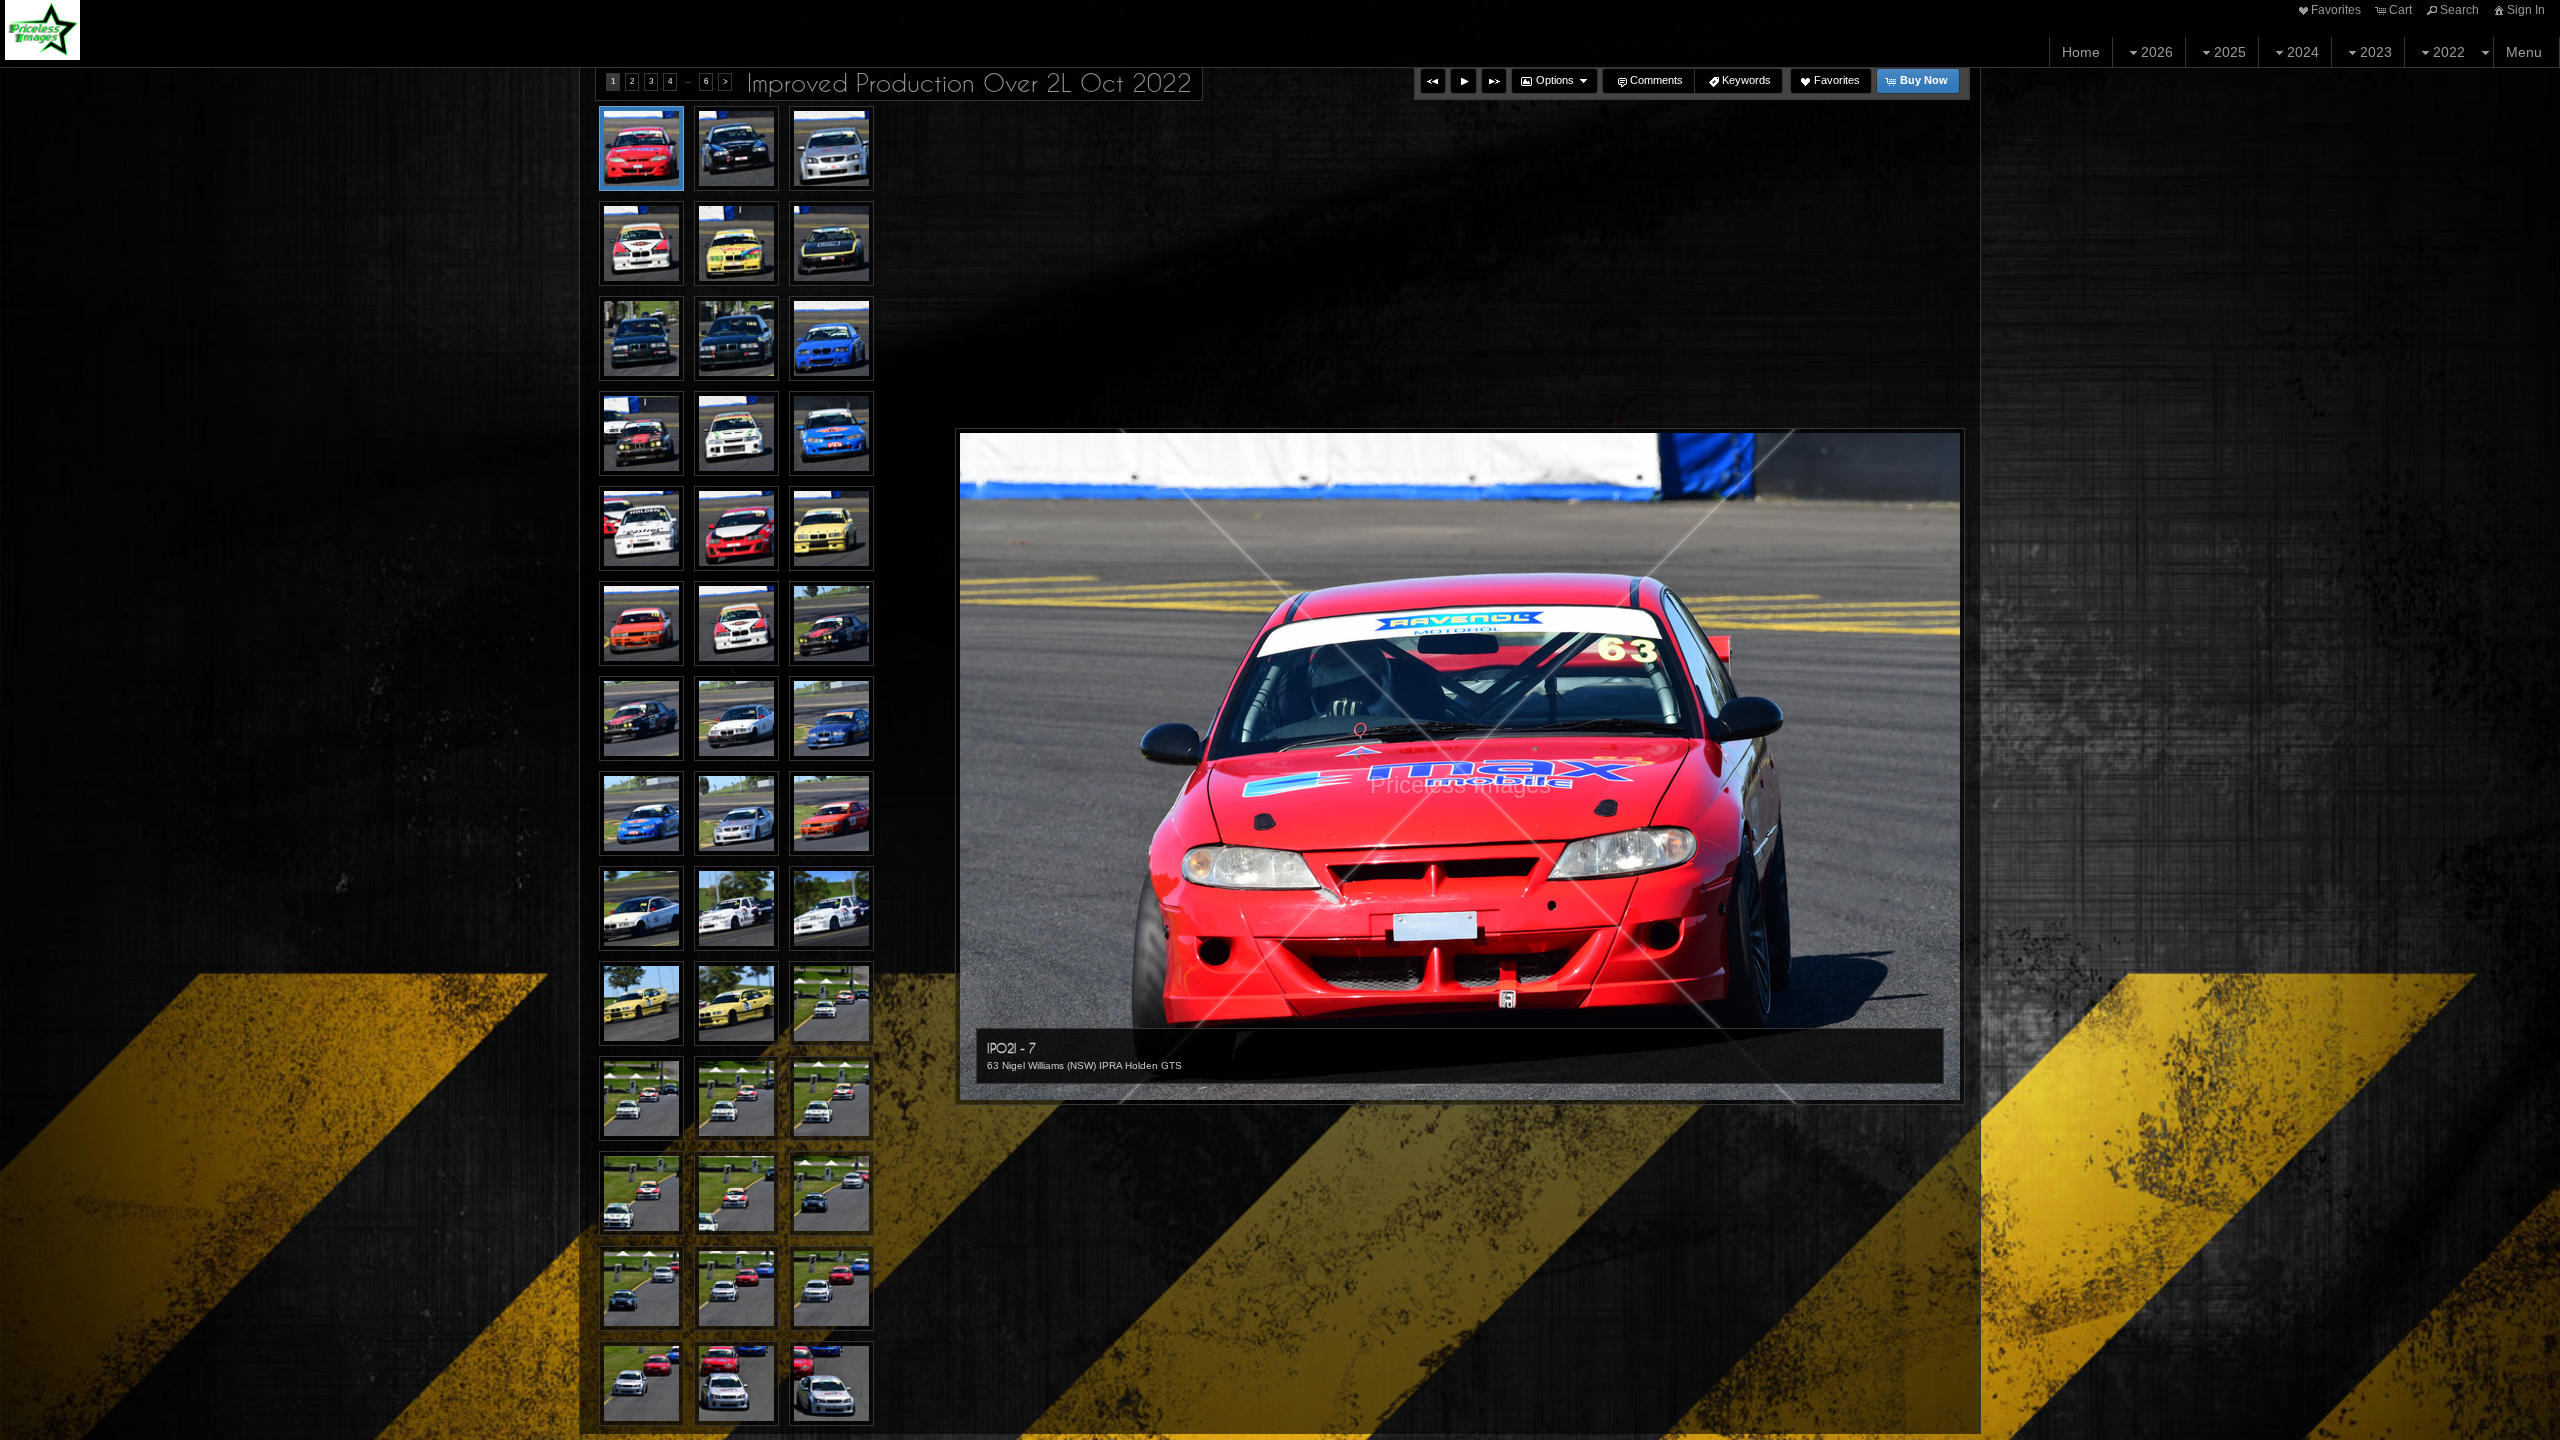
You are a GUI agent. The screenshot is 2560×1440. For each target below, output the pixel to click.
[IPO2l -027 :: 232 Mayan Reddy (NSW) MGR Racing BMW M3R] (831, 718)
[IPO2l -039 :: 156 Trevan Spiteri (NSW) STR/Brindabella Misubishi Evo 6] (736, 1098)
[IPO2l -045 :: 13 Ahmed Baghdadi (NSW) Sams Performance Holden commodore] (736, 1288)
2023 (2376, 52)
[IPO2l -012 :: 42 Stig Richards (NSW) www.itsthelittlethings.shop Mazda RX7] (831, 243)
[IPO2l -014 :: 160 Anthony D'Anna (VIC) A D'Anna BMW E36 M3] (736, 338)
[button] (1433, 81)
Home (2081, 52)
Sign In (2526, 10)
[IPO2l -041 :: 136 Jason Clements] (641, 1193)
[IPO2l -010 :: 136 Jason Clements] (641, 243)
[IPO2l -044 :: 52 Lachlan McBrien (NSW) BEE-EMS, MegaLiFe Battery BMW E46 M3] (641, 1288)
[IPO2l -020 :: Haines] (736, 528)
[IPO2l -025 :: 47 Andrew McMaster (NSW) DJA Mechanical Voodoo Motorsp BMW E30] (641, 718)
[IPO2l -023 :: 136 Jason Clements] (736, 623)
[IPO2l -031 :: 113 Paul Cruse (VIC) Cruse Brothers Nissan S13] (831, 813)
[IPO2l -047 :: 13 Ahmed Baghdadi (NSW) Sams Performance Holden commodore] (641, 1383)
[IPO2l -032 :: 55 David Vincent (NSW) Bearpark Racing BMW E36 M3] (641, 908)
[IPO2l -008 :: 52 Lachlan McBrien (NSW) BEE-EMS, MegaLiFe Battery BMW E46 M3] (736, 148)
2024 (2303, 52)
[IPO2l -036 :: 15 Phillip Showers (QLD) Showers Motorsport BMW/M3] (736, 1003)
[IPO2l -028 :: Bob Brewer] (641, 813)
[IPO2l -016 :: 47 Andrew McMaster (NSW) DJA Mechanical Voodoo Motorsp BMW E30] (641, 433)
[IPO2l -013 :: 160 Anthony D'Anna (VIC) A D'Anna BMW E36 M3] (641, 338)
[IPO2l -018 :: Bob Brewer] (831, 433)
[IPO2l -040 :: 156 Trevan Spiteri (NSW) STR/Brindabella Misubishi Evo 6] (831, 1098)
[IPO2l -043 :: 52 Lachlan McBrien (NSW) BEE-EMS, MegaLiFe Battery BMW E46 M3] (831, 1193)
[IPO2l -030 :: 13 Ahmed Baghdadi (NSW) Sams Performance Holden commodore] (736, 813)
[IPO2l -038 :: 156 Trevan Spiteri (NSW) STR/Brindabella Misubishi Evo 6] (641, 1098)
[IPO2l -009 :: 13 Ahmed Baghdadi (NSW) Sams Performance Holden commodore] (831, 148)
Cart (2400, 10)
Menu (2524, 52)
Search (2459, 10)
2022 (2449, 52)
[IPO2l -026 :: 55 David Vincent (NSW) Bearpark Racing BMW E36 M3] (736, 718)
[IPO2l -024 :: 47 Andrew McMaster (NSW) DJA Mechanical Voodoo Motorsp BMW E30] (831, 623)
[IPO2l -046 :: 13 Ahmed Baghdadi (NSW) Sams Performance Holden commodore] (831, 1288)
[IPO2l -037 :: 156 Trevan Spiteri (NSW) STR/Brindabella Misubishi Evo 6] (831, 1003)
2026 (2157, 52)
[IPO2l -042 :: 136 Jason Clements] (736, 1193)
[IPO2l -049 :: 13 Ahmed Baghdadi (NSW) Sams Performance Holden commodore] (831, 1383)
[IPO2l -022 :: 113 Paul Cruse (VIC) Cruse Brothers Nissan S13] (641, 623)
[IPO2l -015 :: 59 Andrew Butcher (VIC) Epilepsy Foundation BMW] (831, 338)
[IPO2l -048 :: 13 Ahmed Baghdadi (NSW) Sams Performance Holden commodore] (736, 1383)
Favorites (2336, 10)
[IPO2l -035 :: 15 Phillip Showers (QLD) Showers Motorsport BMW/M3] (641, 1003)
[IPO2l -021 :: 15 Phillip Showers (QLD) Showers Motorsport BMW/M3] (831, 528)
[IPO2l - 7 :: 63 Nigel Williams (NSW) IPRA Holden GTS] (641, 148)
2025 (2230, 52)
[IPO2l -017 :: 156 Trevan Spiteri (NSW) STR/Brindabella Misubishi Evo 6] (736, 433)
